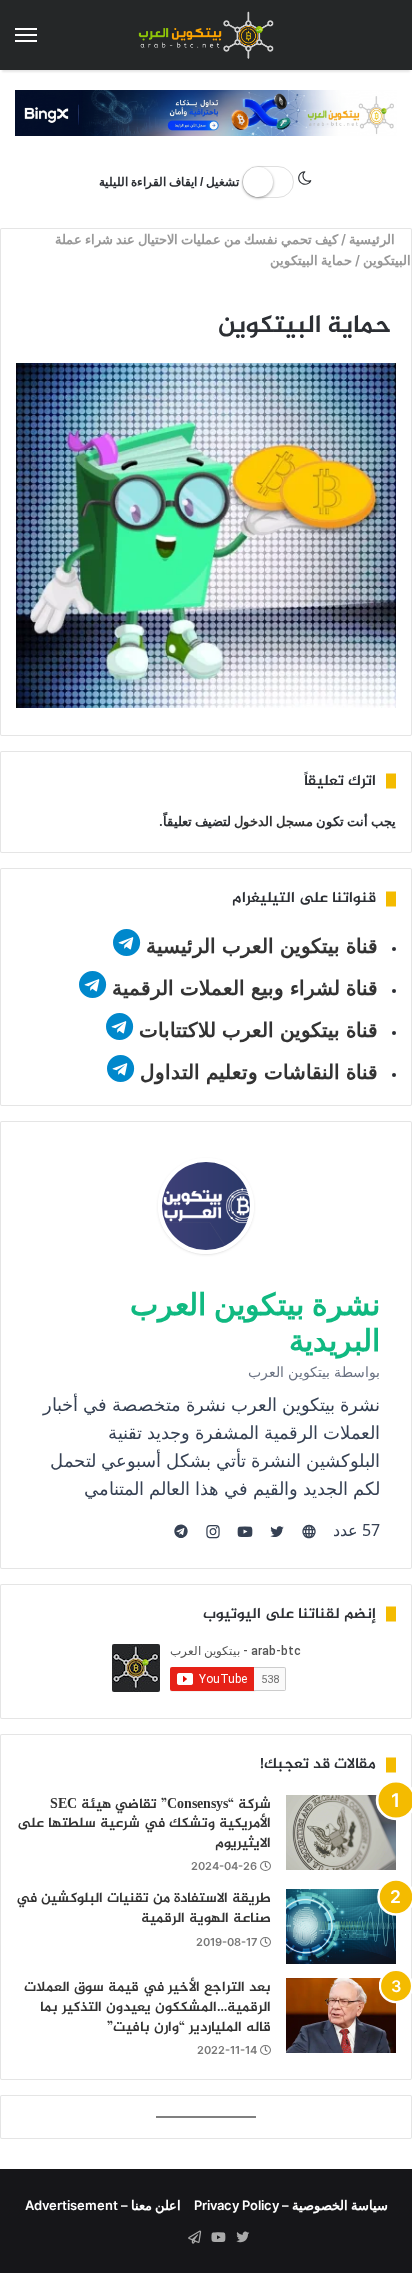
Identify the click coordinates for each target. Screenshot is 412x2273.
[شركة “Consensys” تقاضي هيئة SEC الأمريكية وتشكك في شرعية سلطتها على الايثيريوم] (341, 1832)
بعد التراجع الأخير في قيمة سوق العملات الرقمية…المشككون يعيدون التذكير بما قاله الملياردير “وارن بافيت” (147, 2007)
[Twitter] (242, 2238)
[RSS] (170, 2238)
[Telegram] (194, 2238)
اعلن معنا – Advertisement (103, 2205)
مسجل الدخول (273, 821)
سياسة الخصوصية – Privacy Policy (291, 2205)
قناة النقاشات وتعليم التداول (259, 1072)
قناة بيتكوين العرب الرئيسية (262, 946)
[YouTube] (218, 2238)
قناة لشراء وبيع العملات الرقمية (245, 988)
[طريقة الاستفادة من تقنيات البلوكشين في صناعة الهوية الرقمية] (341, 1926)
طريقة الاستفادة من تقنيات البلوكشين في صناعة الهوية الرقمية (143, 1908)
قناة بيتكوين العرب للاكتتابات (255, 1030)
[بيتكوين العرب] (206, 35)
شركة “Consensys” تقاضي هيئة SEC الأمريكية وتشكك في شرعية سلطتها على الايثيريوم (144, 1824)
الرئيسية (374, 239)
